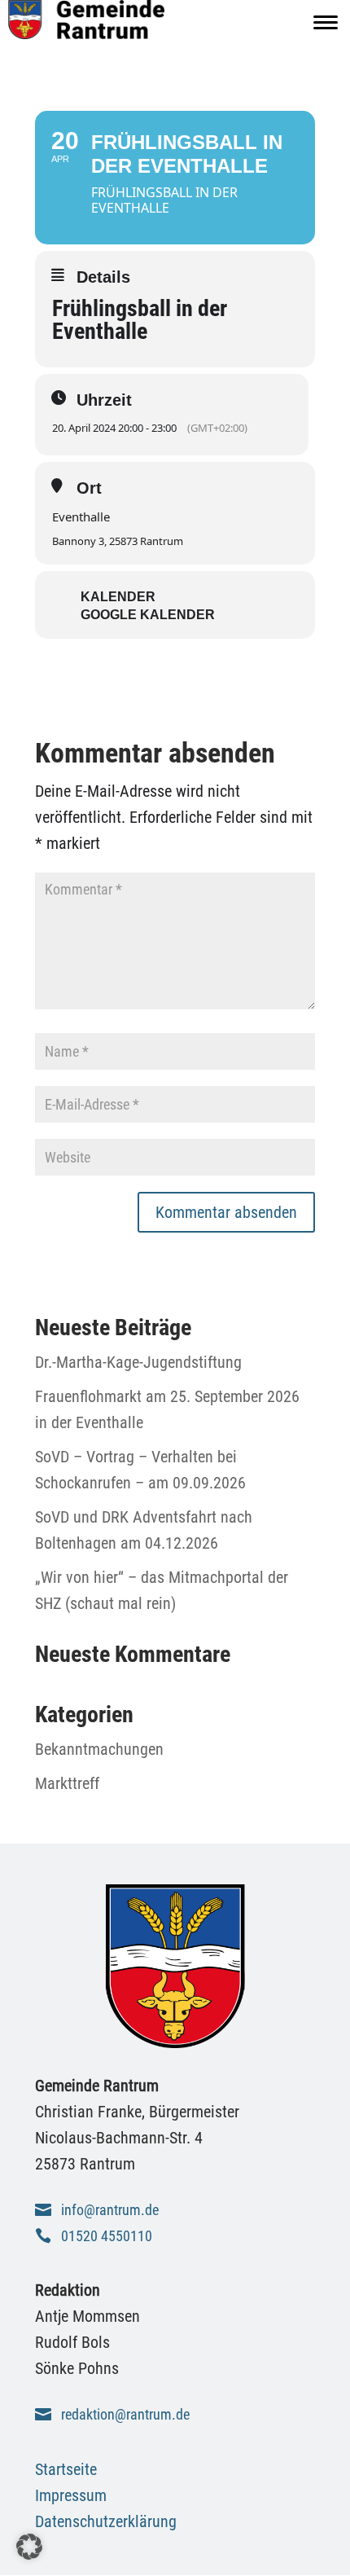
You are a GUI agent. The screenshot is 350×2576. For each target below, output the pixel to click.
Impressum (71, 2495)
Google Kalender (148, 615)
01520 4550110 (107, 2236)
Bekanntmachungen (99, 1749)
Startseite (66, 2469)
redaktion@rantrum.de (125, 2414)
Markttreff (67, 1783)
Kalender (118, 597)
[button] (29, 2547)
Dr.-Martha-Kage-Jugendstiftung (138, 1362)
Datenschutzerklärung (106, 2521)
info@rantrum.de (110, 2210)
